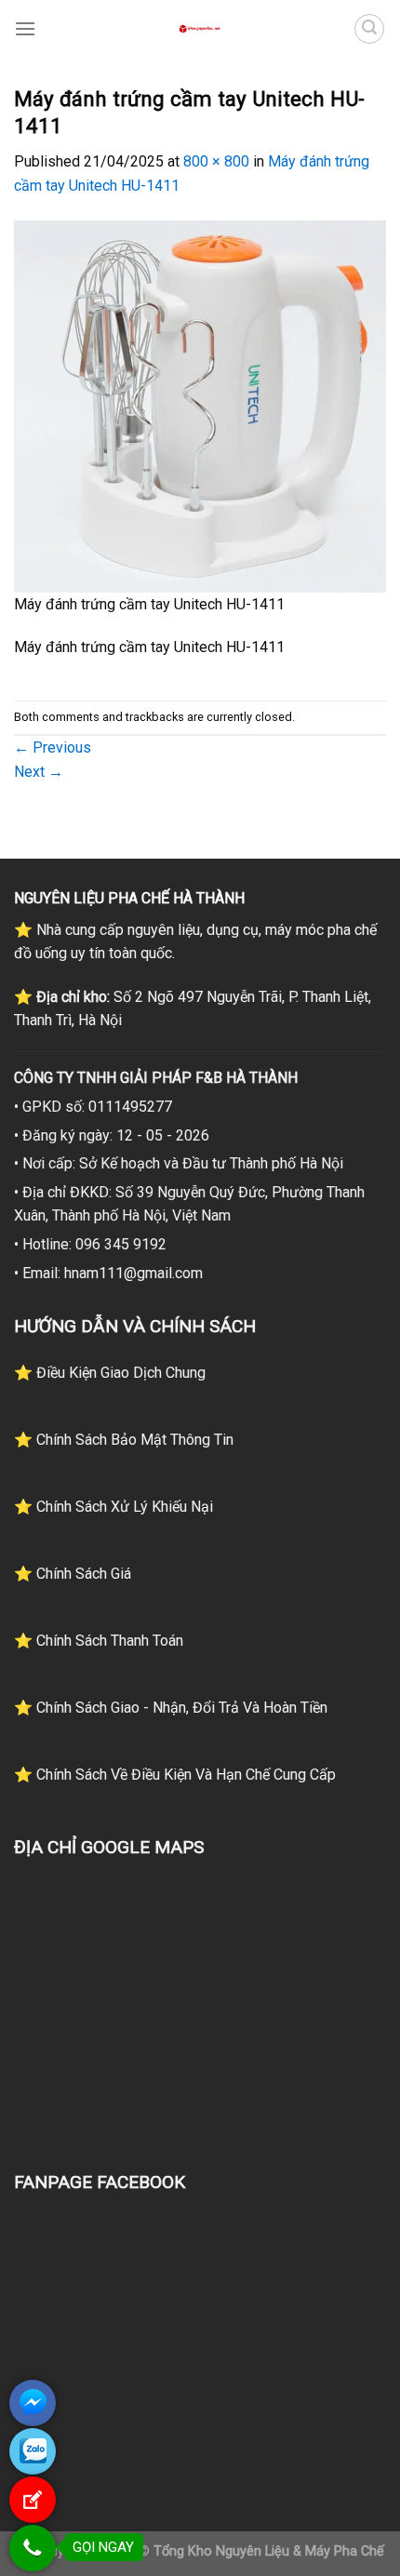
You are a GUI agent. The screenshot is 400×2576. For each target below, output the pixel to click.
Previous (53, 747)
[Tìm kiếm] (369, 29)
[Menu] (25, 28)
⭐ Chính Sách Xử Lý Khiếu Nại (113, 1507)
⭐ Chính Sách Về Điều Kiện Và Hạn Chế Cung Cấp (175, 1775)
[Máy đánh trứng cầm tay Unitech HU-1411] (200, 405)
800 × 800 (216, 161)
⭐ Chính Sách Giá (73, 1574)
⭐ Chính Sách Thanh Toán (99, 1641)
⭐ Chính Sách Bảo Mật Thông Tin (124, 1440)
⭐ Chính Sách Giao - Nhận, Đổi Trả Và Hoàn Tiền (171, 1708)
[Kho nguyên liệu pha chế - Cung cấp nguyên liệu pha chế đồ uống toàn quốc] (200, 29)
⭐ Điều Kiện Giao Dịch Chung (110, 1373)
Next (39, 772)
